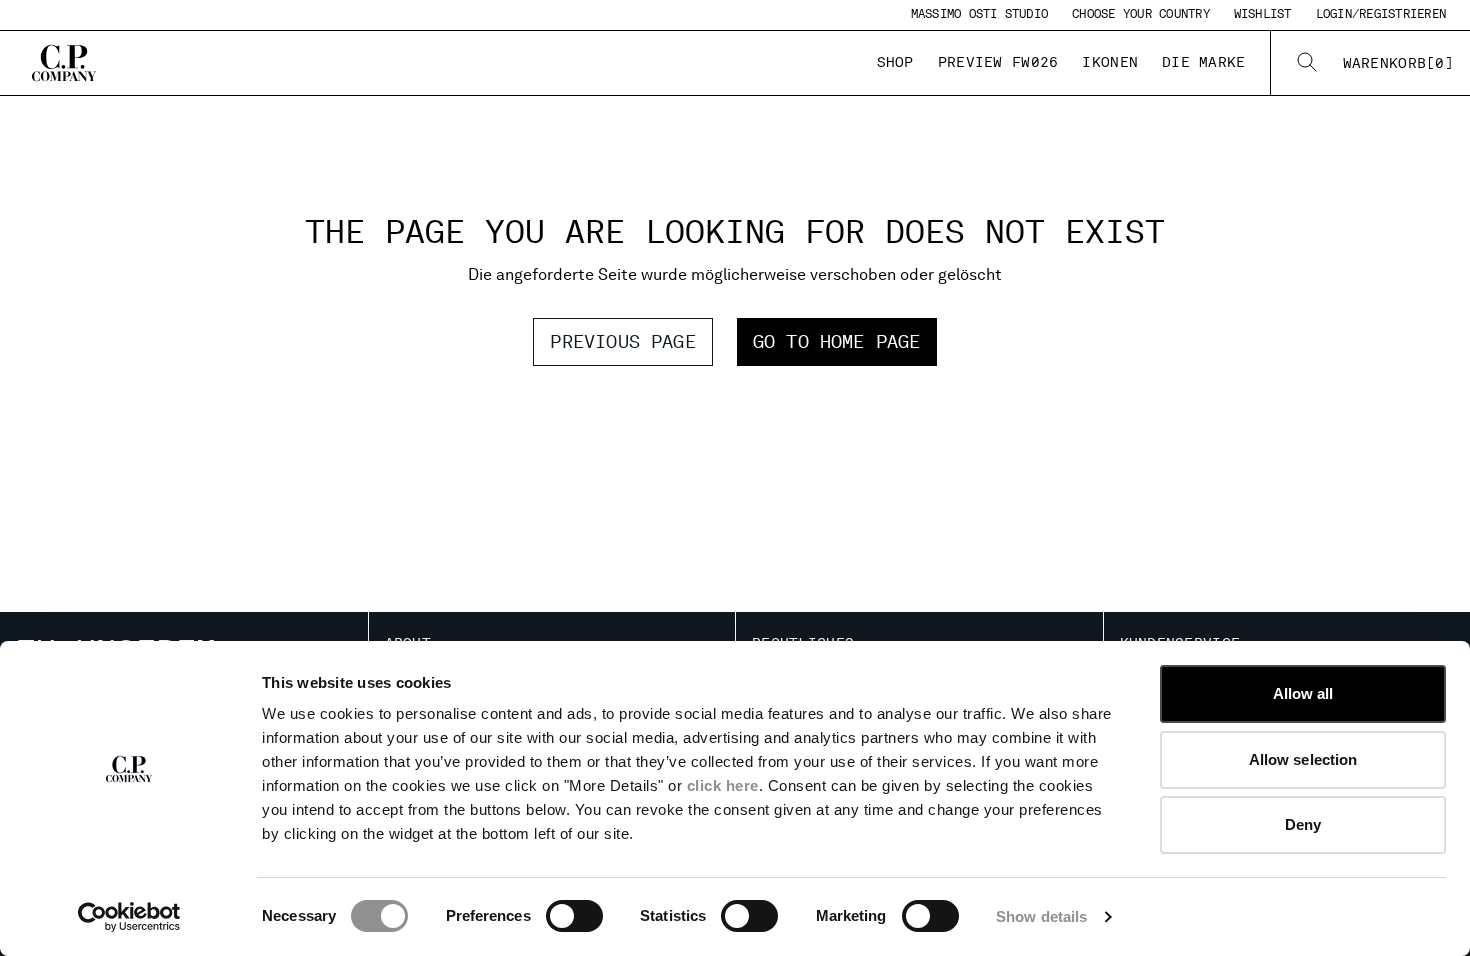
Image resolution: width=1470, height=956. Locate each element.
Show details (1041, 916)
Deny (1303, 824)
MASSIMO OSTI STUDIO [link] (980, 14)
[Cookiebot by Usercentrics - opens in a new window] (129, 917)
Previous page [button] (622, 341)
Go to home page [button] (837, 341)
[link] (1398, 63)
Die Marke (1204, 62)
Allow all (1303, 693)
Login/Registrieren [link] (1381, 14)
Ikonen (1110, 62)
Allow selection (1303, 759)
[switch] (574, 916)
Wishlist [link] (1263, 14)
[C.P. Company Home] (64, 63)
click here (723, 785)
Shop (895, 62)
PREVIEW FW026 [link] (998, 62)
